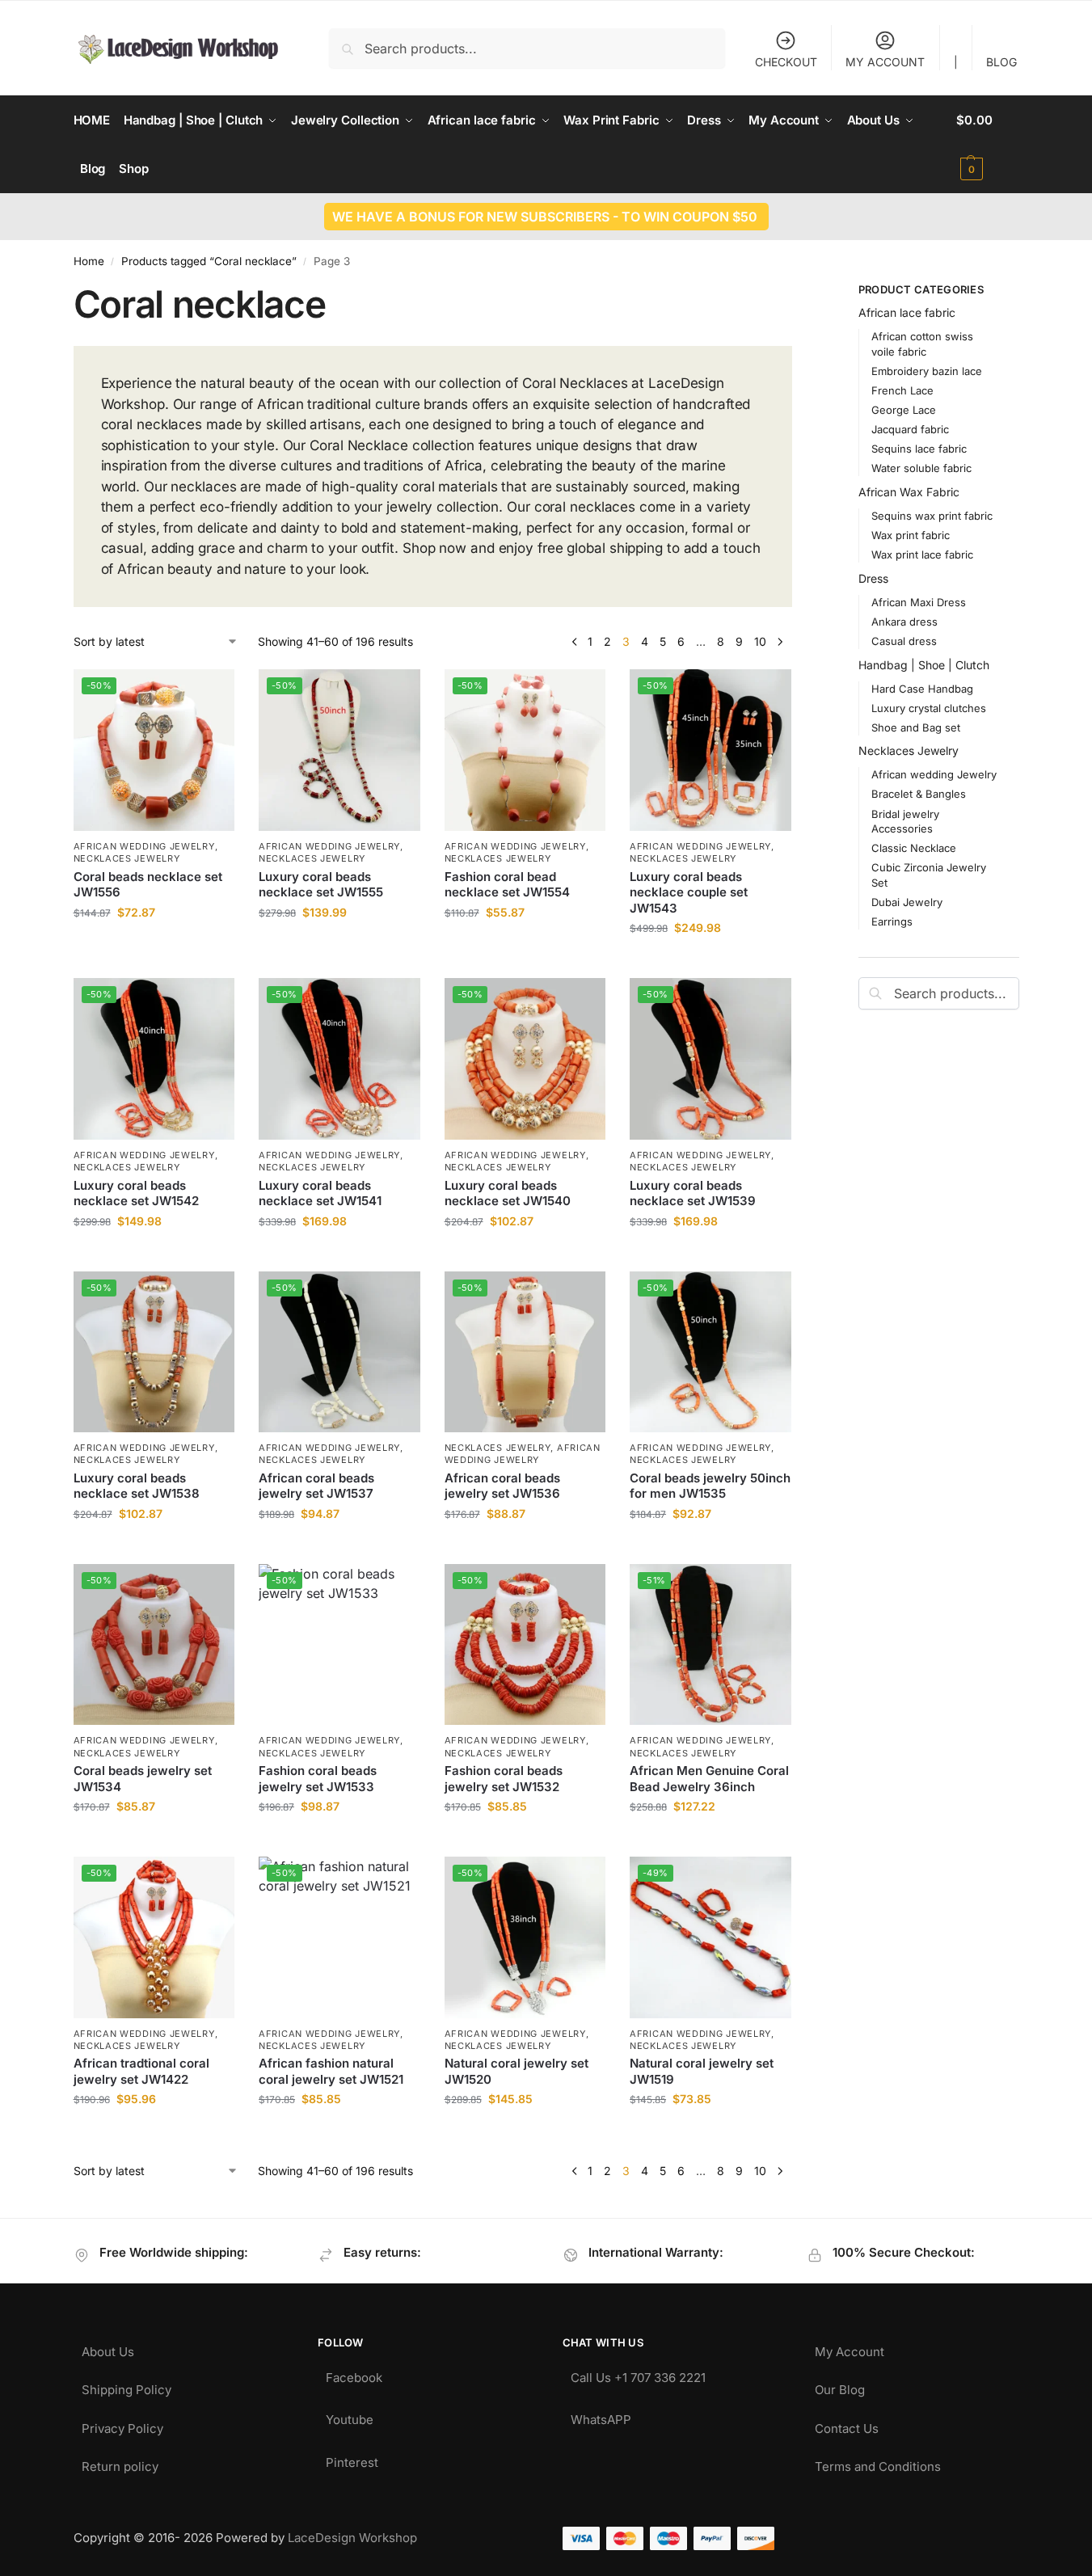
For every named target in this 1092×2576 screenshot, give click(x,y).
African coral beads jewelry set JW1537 (316, 1486)
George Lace (904, 410)
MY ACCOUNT (885, 62)
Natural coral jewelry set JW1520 (516, 2071)
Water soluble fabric (921, 468)
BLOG (1001, 62)
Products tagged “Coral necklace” (209, 261)
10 (760, 641)
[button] (987, 145)
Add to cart (154, 946)
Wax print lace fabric (922, 554)
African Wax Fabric (909, 492)
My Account (850, 2348)
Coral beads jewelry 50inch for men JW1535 (710, 1486)
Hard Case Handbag (922, 689)
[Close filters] (797, 292)
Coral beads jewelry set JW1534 (143, 1779)
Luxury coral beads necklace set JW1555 (321, 885)
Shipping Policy (126, 2386)
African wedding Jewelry (144, 846)
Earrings (892, 921)
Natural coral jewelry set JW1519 (702, 2071)
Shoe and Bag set (916, 727)
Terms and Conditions (878, 2462)
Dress (873, 578)
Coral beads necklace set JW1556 (148, 885)
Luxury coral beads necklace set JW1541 (320, 1193)
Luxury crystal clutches (929, 708)
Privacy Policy (122, 2424)
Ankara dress (904, 622)
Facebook (354, 2374)
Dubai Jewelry (907, 902)
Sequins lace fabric (919, 449)
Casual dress (904, 641)
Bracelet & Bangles (919, 794)
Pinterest (352, 2458)
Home (89, 261)
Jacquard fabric (910, 429)
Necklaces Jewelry (127, 858)
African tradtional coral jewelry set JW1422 (141, 2071)
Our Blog (840, 2386)
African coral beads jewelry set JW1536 (502, 1486)
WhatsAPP (601, 2416)
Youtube (350, 2416)
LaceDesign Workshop (352, 2538)
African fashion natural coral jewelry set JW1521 (331, 2071)
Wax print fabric (911, 535)
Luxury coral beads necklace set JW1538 (137, 1486)
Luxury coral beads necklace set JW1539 (693, 1193)
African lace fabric (907, 312)
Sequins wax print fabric (932, 516)
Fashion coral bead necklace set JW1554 (507, 885)
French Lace (902, 390)
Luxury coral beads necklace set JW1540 (508, 1193)
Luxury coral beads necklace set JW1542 (136, 1193)
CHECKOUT (786, 62)
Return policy (120, 2462)
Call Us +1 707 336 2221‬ (638, 2374)
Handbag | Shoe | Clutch (924, 665)
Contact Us (847, 2424)
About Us (108, 2348)
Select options (710, 1255)
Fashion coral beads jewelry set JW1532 (504, 1779)
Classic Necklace (914, 848)
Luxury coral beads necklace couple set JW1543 (689, 892)
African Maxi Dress (919, 602)
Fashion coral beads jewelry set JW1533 (318, 1779)
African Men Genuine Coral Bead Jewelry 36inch (709, 1779)
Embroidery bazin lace (927, 371)
